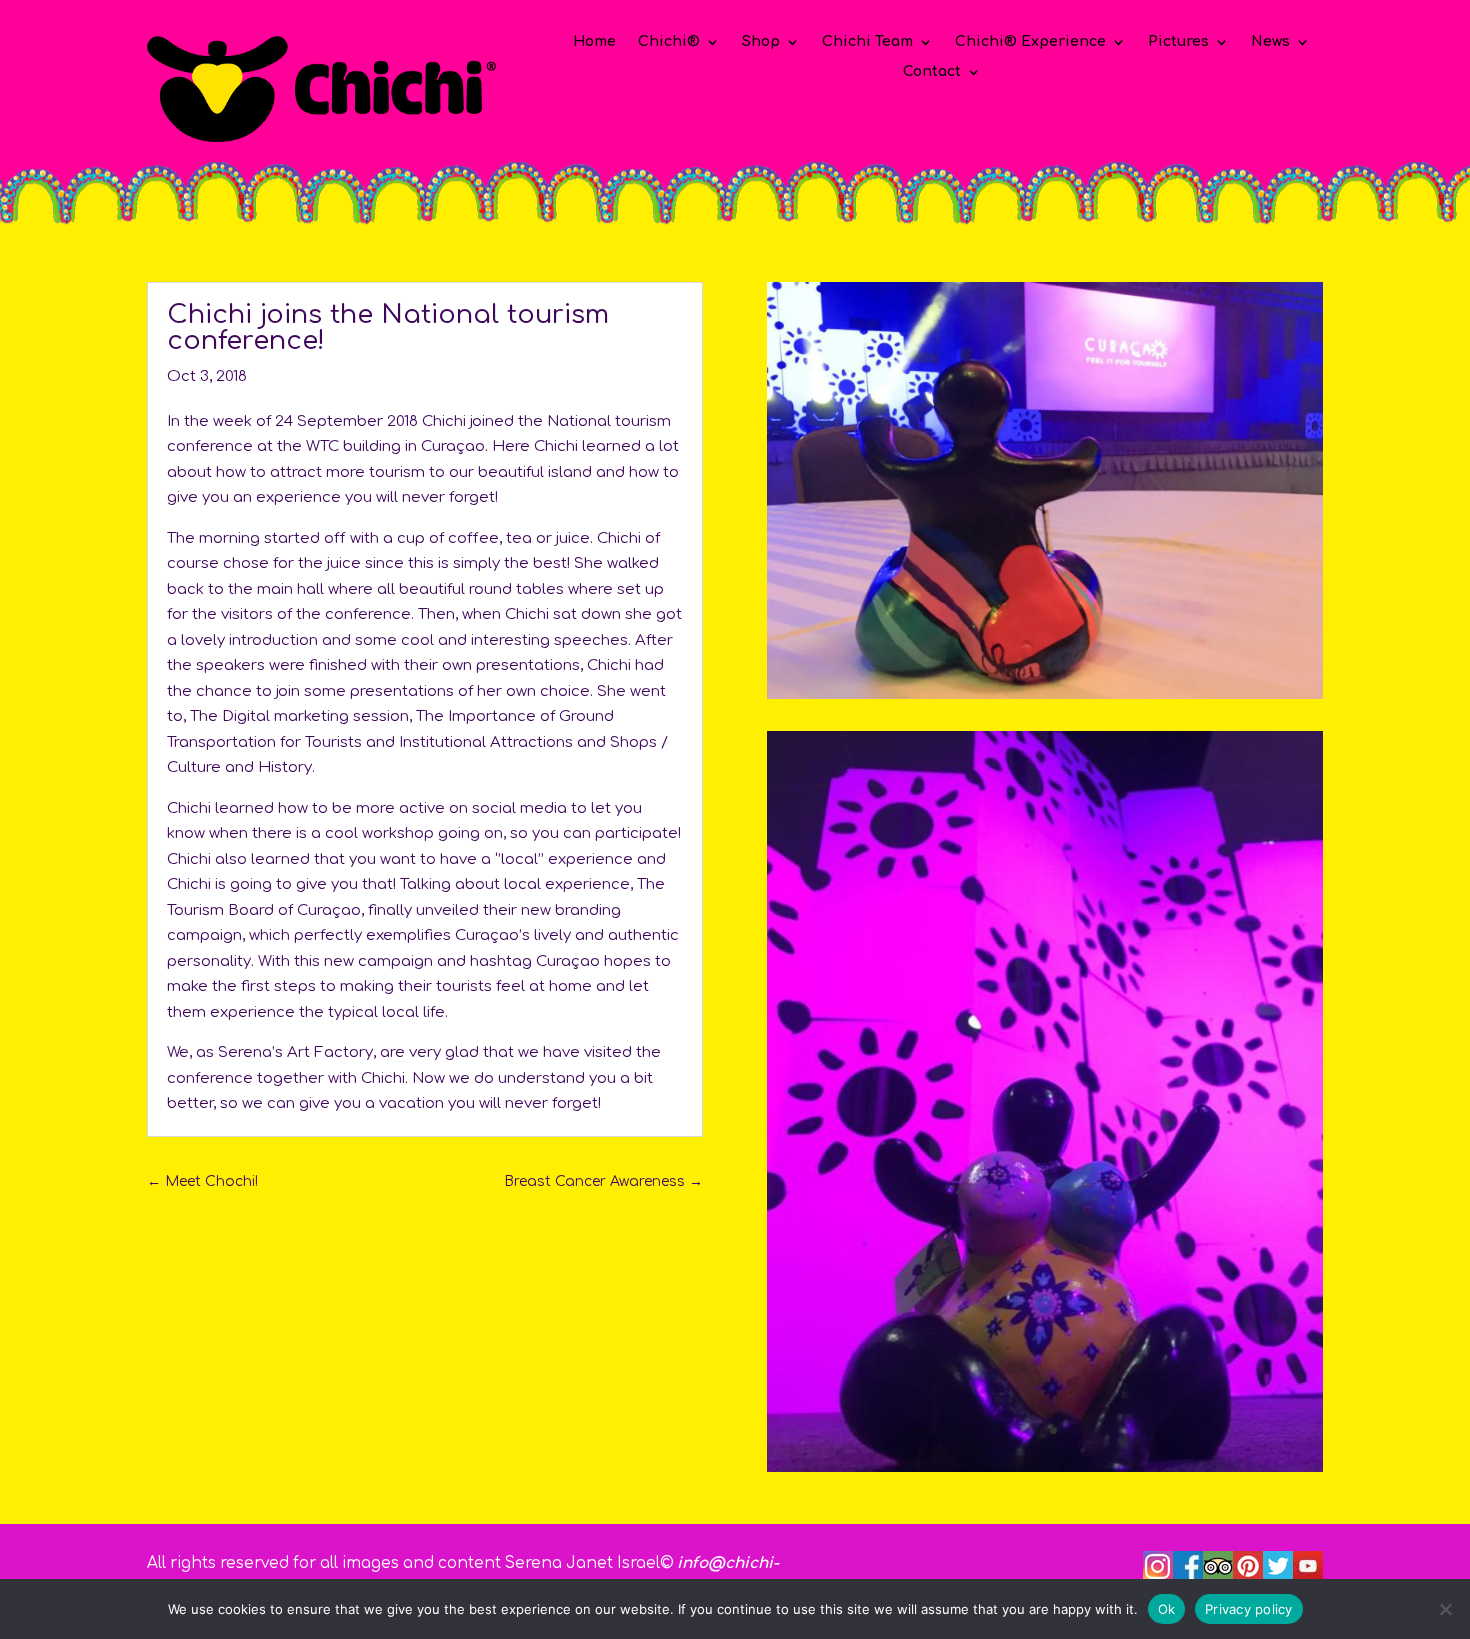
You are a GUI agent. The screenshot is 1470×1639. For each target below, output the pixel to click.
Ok (1167, 1608)
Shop (761, 42)
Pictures (1178, 42)
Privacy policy (1249, 1608)
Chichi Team (867, 42)
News (1270, 42)
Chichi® (669, 42)
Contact (932, 72)
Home (594, 42)
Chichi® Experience (1030, 42)
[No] (1445, 1609)
